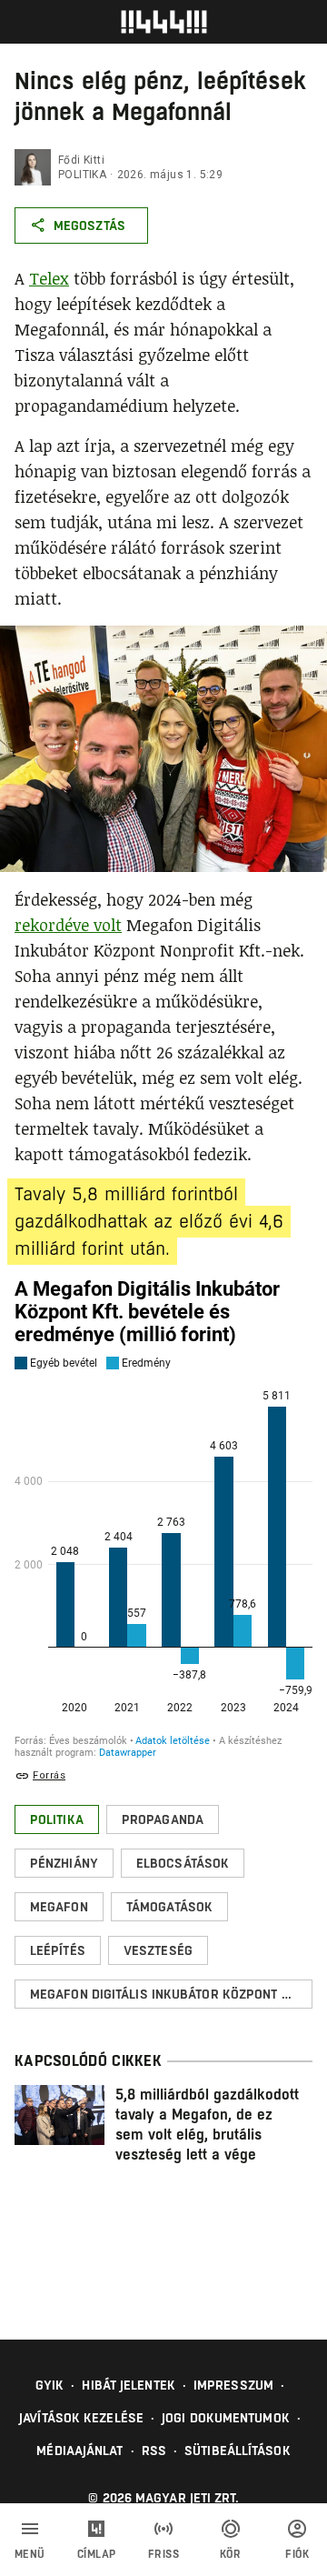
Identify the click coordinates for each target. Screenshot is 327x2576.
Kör (231, 2554)
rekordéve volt (68, 925)
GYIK (50, 2385)
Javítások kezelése (81, 2418)
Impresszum (233, 2385)
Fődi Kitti (81, 160)
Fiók (297, 2554)
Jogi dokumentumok (226, 2418)
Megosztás (89, 226)
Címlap (97, 2554)
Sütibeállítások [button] (238, 2451)
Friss (164, 2554)
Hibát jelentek (128, 2385)
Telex (49, 278)
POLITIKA (82, 175)
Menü (30, 2554)
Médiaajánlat (79, 2451)
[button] (57, 1819)
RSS (154, 2451)
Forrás (49, 1775)
